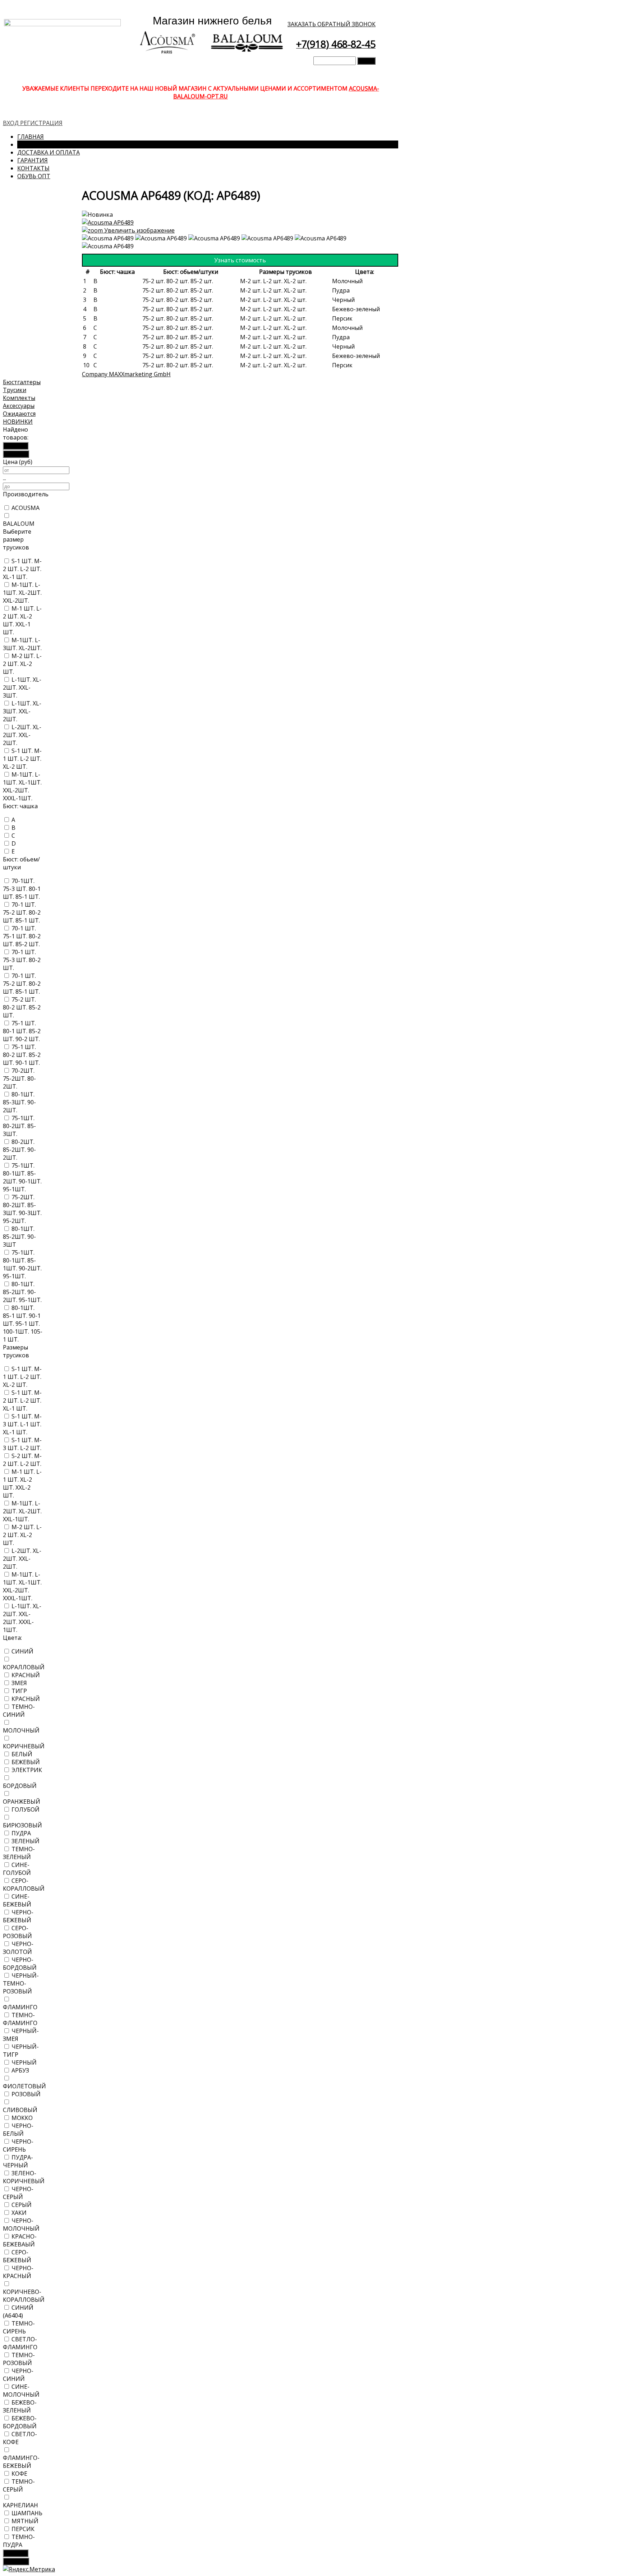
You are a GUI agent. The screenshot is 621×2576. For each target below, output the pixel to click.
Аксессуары (19, 406)
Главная (31, 137)
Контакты (33, 168)
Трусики (15, 390)
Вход (11, 123)
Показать (16, 446)
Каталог (31, 144)
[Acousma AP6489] (108, 238)
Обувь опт (34, 176)
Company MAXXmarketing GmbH (126, 374)
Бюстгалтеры (22, 382)
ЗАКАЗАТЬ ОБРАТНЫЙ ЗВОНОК (332, 24)
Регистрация (41, 123)
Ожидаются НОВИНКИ (19, 418)
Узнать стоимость (240, 260)
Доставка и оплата (49, 152)
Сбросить (16, 454)
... (4, 478)
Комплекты (19, 398)
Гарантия (33, 160)
